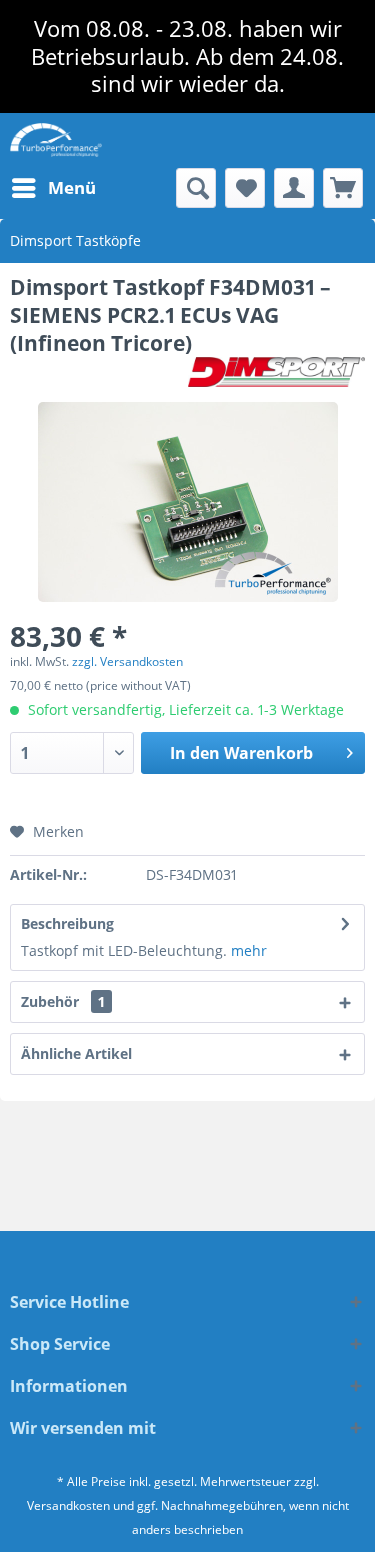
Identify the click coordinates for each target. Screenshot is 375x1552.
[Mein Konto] (294, 188)
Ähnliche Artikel (76, 1053)
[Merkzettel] (245, 188)
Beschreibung (67, 923)
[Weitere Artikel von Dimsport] (277, 374)
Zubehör (63, 1001)
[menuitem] (53, 188)
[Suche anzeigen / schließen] (196, 188)
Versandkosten (68, 1505)
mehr (249, 950)
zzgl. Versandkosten (127, 661)
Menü (72, 187)
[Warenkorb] (343, 188)
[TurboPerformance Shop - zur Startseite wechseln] (56, 140)
